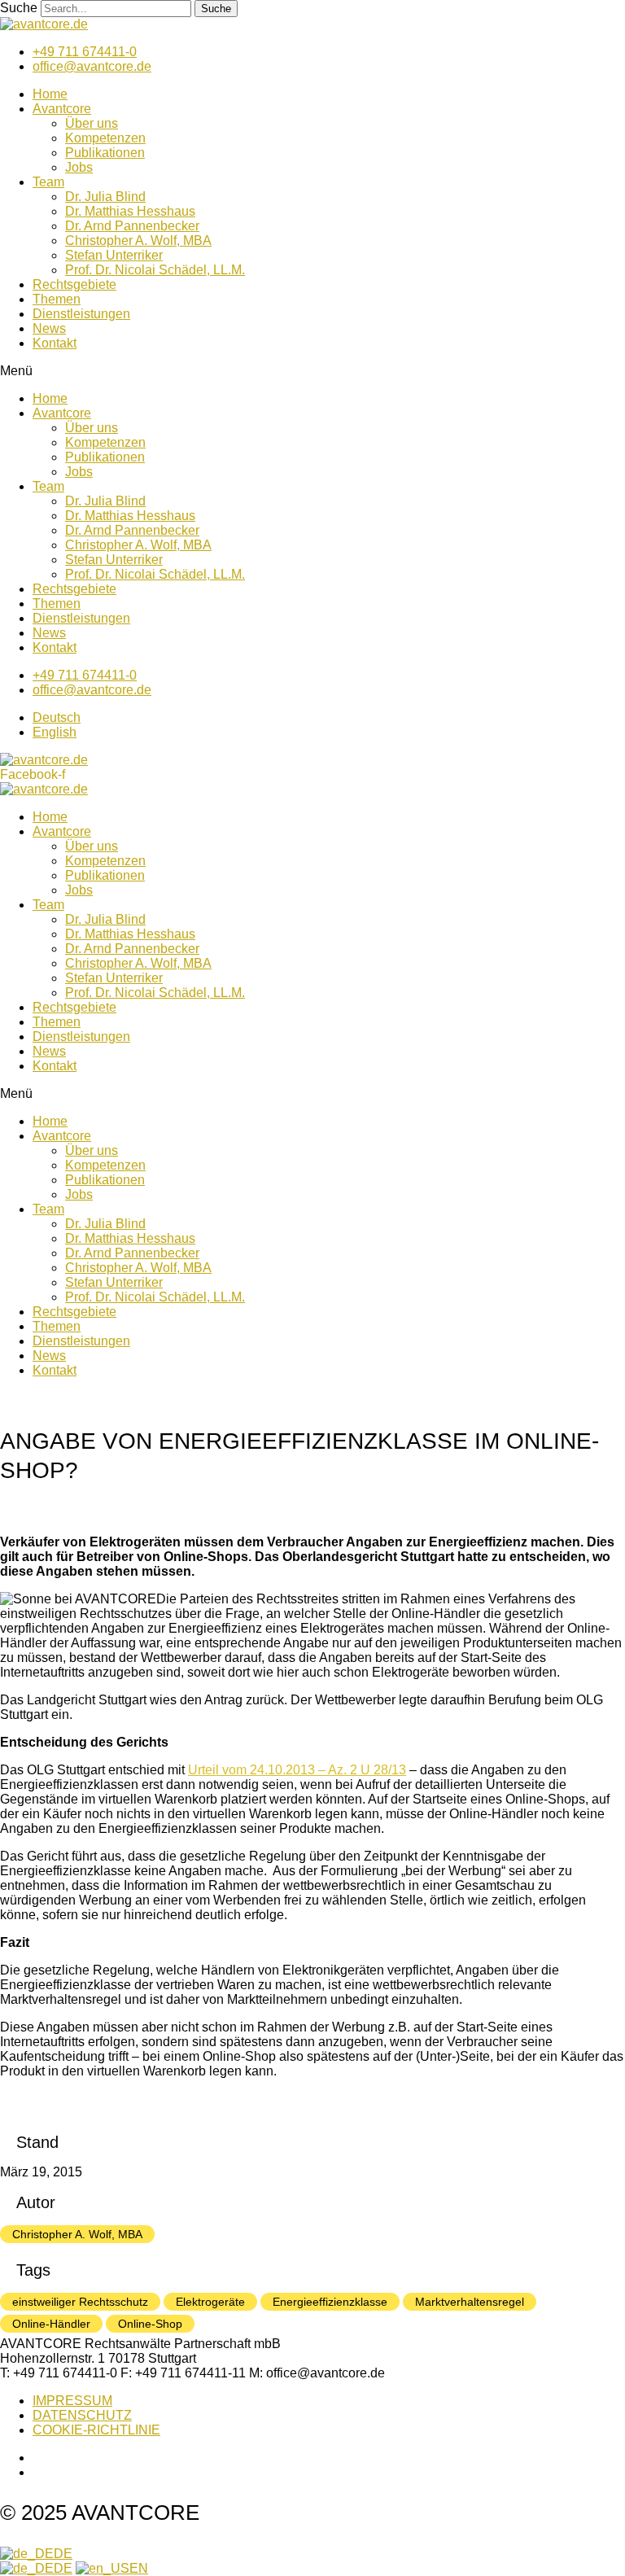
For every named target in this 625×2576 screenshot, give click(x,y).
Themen (57, 299)
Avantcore (62, 109)
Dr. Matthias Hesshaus (130, 211)
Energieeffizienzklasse (330, 2302)
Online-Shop (150, 2324)
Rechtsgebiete (74, 284)
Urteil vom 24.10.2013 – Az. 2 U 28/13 (297, 1770)
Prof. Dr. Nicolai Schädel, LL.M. (155, 270)
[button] (312, 371)
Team (48, 182)
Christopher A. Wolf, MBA (138, 241)
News (49, 328)
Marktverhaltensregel (470, 2302)
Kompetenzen (105, 138)
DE (63, 2554)
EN (139, 2568)
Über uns (92, 123)
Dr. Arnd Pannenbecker (132, 226)
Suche (19, 8)
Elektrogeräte (210, 2302)
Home (50, 94)
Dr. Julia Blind (105, 197)
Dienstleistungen (81, 314)
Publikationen (105, 153)
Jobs (79, 167)
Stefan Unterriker (114, 255)
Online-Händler (51, 2324)
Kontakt (55, 343)
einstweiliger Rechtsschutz (80, 2302)
